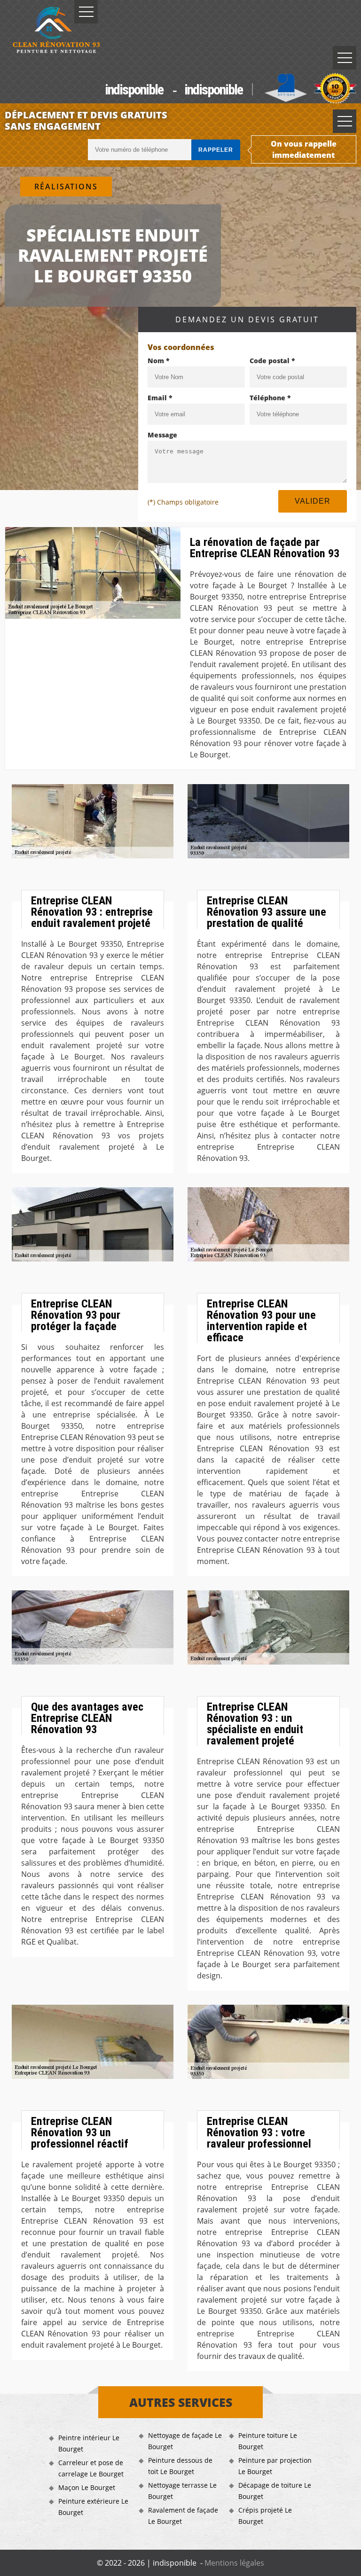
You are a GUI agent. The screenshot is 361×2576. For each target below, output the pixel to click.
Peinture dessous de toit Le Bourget (180, 2466)
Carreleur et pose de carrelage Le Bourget (91, 2468)
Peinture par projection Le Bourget (275, 2466)
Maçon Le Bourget (87, 2487)
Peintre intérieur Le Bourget (89, 2443)
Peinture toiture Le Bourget (268, 2441)
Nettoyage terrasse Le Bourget (182, 2491)
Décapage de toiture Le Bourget (275, 2491)
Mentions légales (234, 2563)
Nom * (159, 361)
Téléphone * (270, 398)
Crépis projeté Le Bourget (265, 2516)
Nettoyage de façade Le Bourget (185, 2441)
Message (162, 435)
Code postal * (272, 361)
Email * (160, 398)
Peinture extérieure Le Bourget (93, 2507)
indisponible (134, 89)
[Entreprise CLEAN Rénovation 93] (56, 31)
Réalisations (66, 187)
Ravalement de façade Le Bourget (183, 2516)
